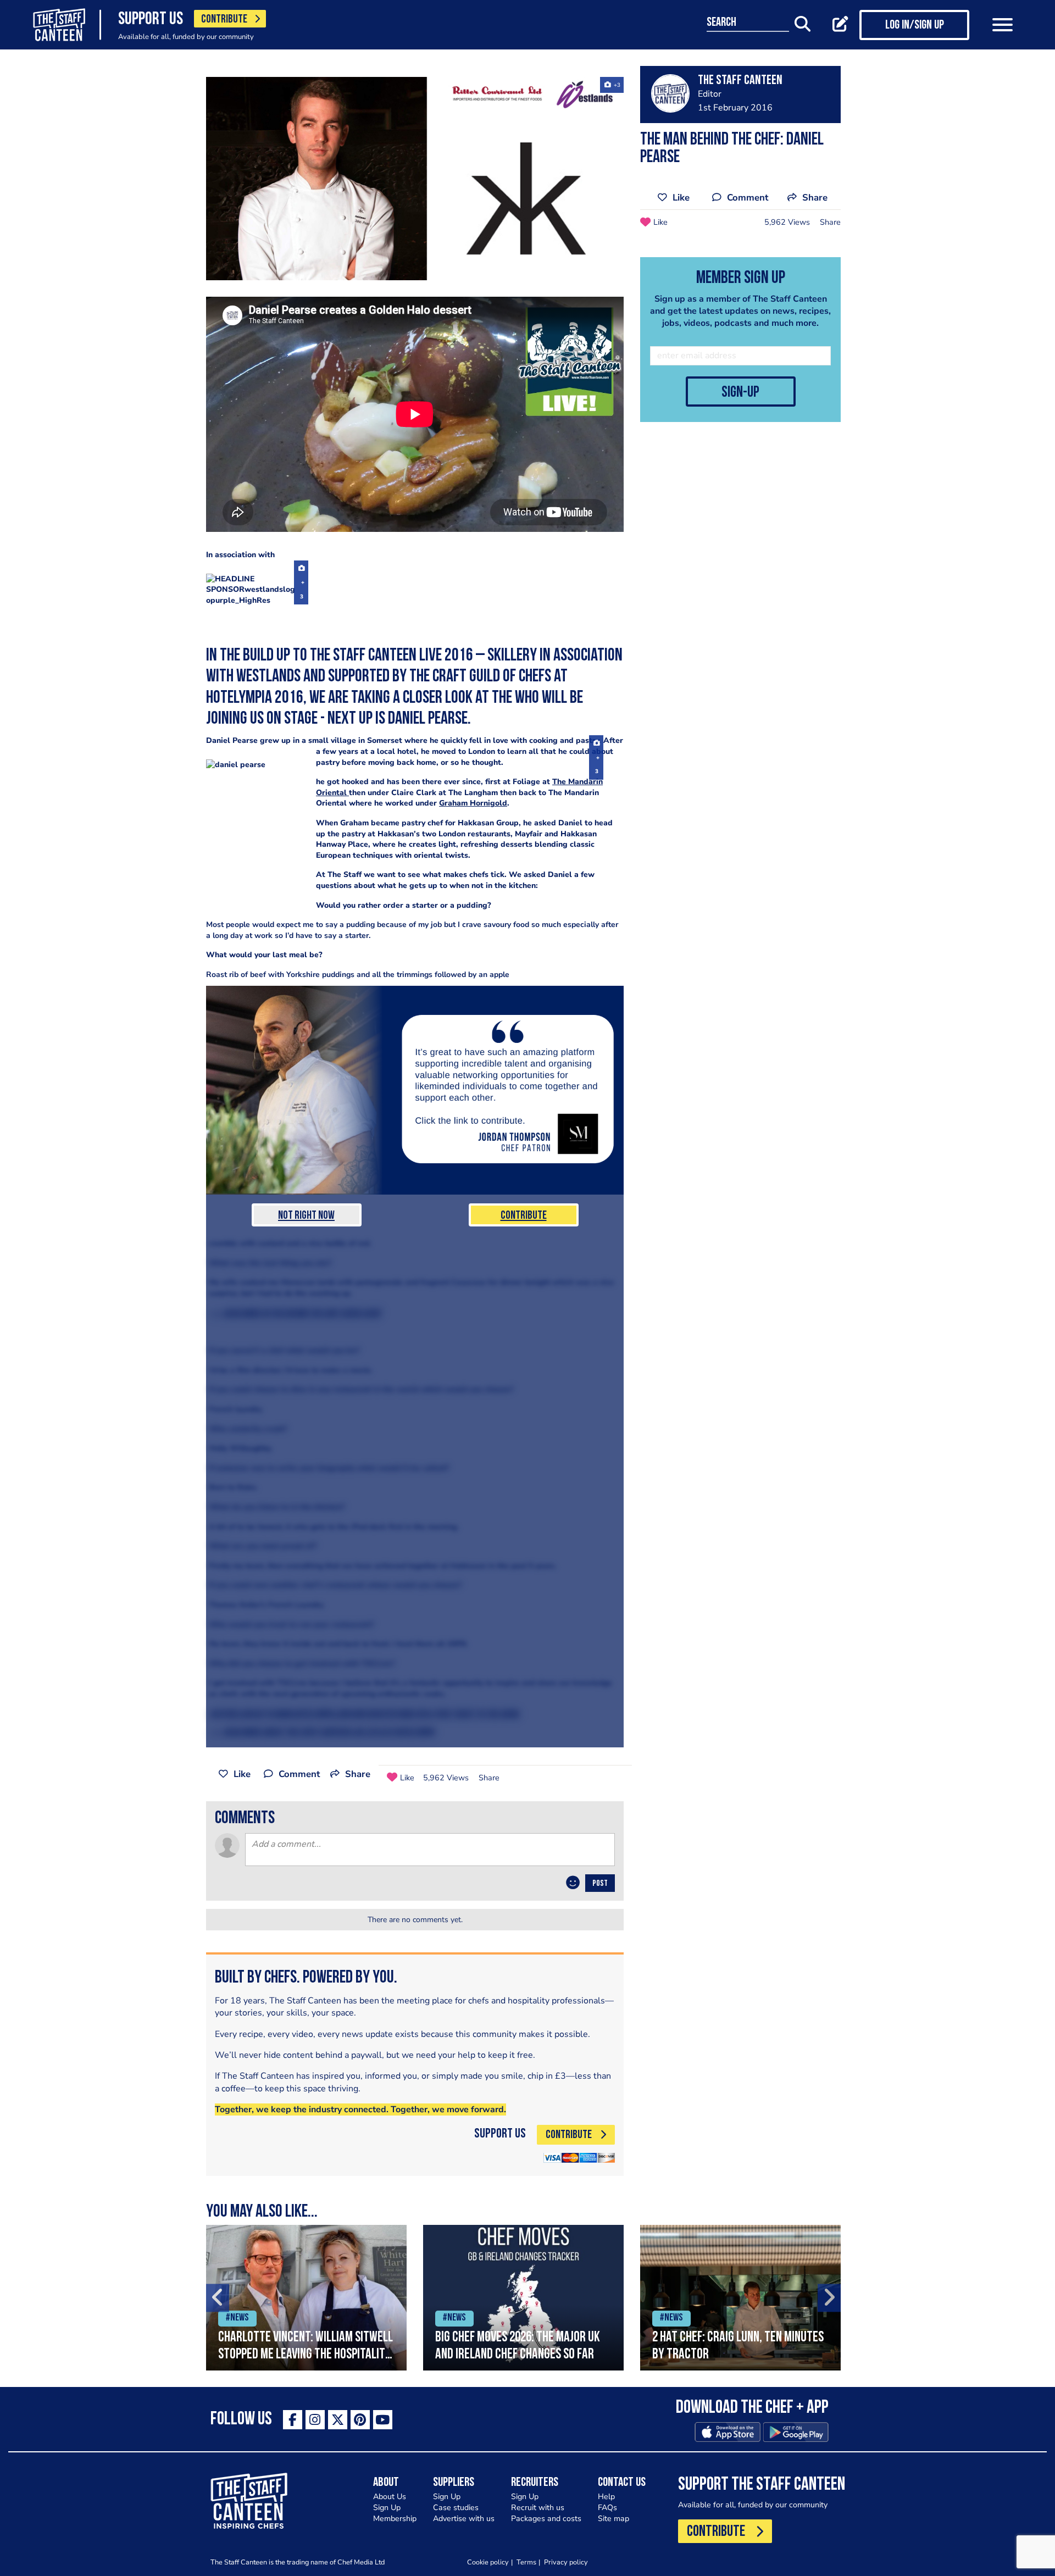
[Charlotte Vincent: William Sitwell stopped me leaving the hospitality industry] (306, 2298)
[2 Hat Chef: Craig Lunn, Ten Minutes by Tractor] (740, 2298)
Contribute (524, 1216)
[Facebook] (293, 2420)
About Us (390, 2497)
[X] (338, 2420)
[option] (306, 2298)
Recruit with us (538, 2508)
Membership (395, 2519)
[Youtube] (383, 2420)
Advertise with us (464, 2519)
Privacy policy (566, 2562)
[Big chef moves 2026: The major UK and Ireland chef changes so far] (523, 2298)
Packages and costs (546, 2519)
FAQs (607, 2508)
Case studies (456, 2508)
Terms (526, 2562)
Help (606, 2497)
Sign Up (387, 2508)
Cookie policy (488, 2562)
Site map (613, 2519)
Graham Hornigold (473, 803)
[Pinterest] (360, 2420)
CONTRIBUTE (224, 20)
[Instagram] (315, 2420)
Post (600, 1884)
